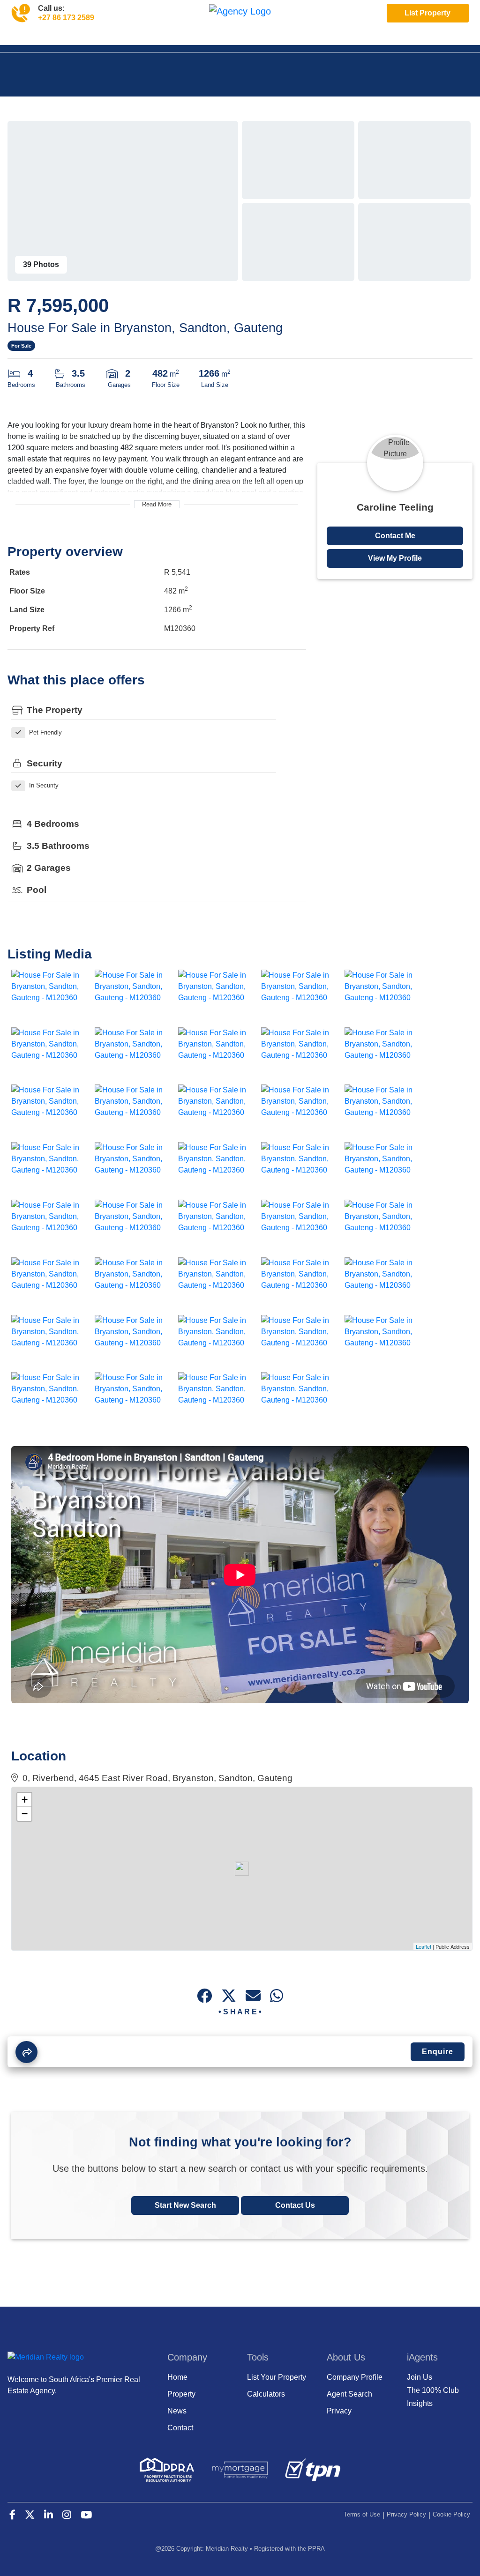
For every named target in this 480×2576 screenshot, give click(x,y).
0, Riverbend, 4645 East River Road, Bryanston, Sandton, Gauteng (155, 1778)
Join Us (217, 39)
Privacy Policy (406, 2514)
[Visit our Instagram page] (447, 39)
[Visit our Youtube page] (463, 39)
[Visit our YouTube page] (86, 2516)
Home (22, 39)
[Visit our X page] (416, 39)
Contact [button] (256, 39)
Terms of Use (362, 2514)
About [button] (176, 39)
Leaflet (424, 1946)
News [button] (138, 39)
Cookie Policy (451, 2514)
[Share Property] (26, 2052)
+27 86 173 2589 (66, 18)
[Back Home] (240, 11)
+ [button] (25, 1800)
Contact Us (295, 2205)
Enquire (438, 2052)
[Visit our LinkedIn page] (432, 39)
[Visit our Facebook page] (401, 39)
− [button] (25, 1814)
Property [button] (59, 39)
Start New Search (185, 2205)
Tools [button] (101, 39)
